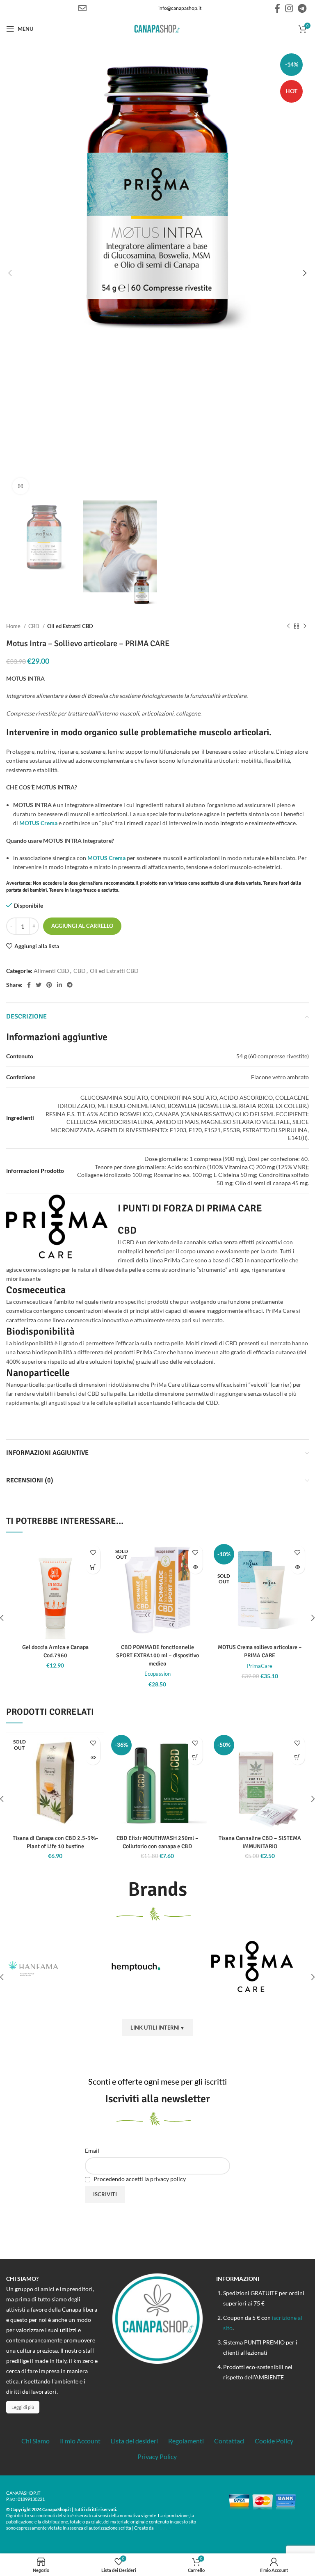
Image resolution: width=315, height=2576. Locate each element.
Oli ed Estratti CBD (70, 626)
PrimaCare (260, 1666)
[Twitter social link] (39, 985)
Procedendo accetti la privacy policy (139, 2179)
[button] (93, 1567)
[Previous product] (288, 626)
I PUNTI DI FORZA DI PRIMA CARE (190, 1208)
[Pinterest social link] (49, 985)
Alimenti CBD (51, 971)
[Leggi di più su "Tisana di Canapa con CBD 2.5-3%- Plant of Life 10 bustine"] (93, 1758)
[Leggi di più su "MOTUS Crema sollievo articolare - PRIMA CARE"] (298, 1567)
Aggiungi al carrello (82, 926)
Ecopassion (157, 1674)
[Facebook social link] (277, 8)
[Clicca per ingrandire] (21, 486)
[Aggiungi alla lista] (93, 1552)
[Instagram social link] (289, 8)
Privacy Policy (157, 2456)
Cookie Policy (274, 2441)
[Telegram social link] (302, 8)
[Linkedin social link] (59, 985)
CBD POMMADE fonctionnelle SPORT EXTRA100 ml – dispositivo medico (157, 1655)
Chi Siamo (35, 2441)
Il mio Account (80, 2441)
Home (14, 626)
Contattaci (229, 2441)
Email (92, 2150)
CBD (34, 626)
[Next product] (305, 626)
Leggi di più (23, 2407)
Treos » (163, 2528)
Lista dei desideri (134, 2441)
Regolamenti (186, 2441)
